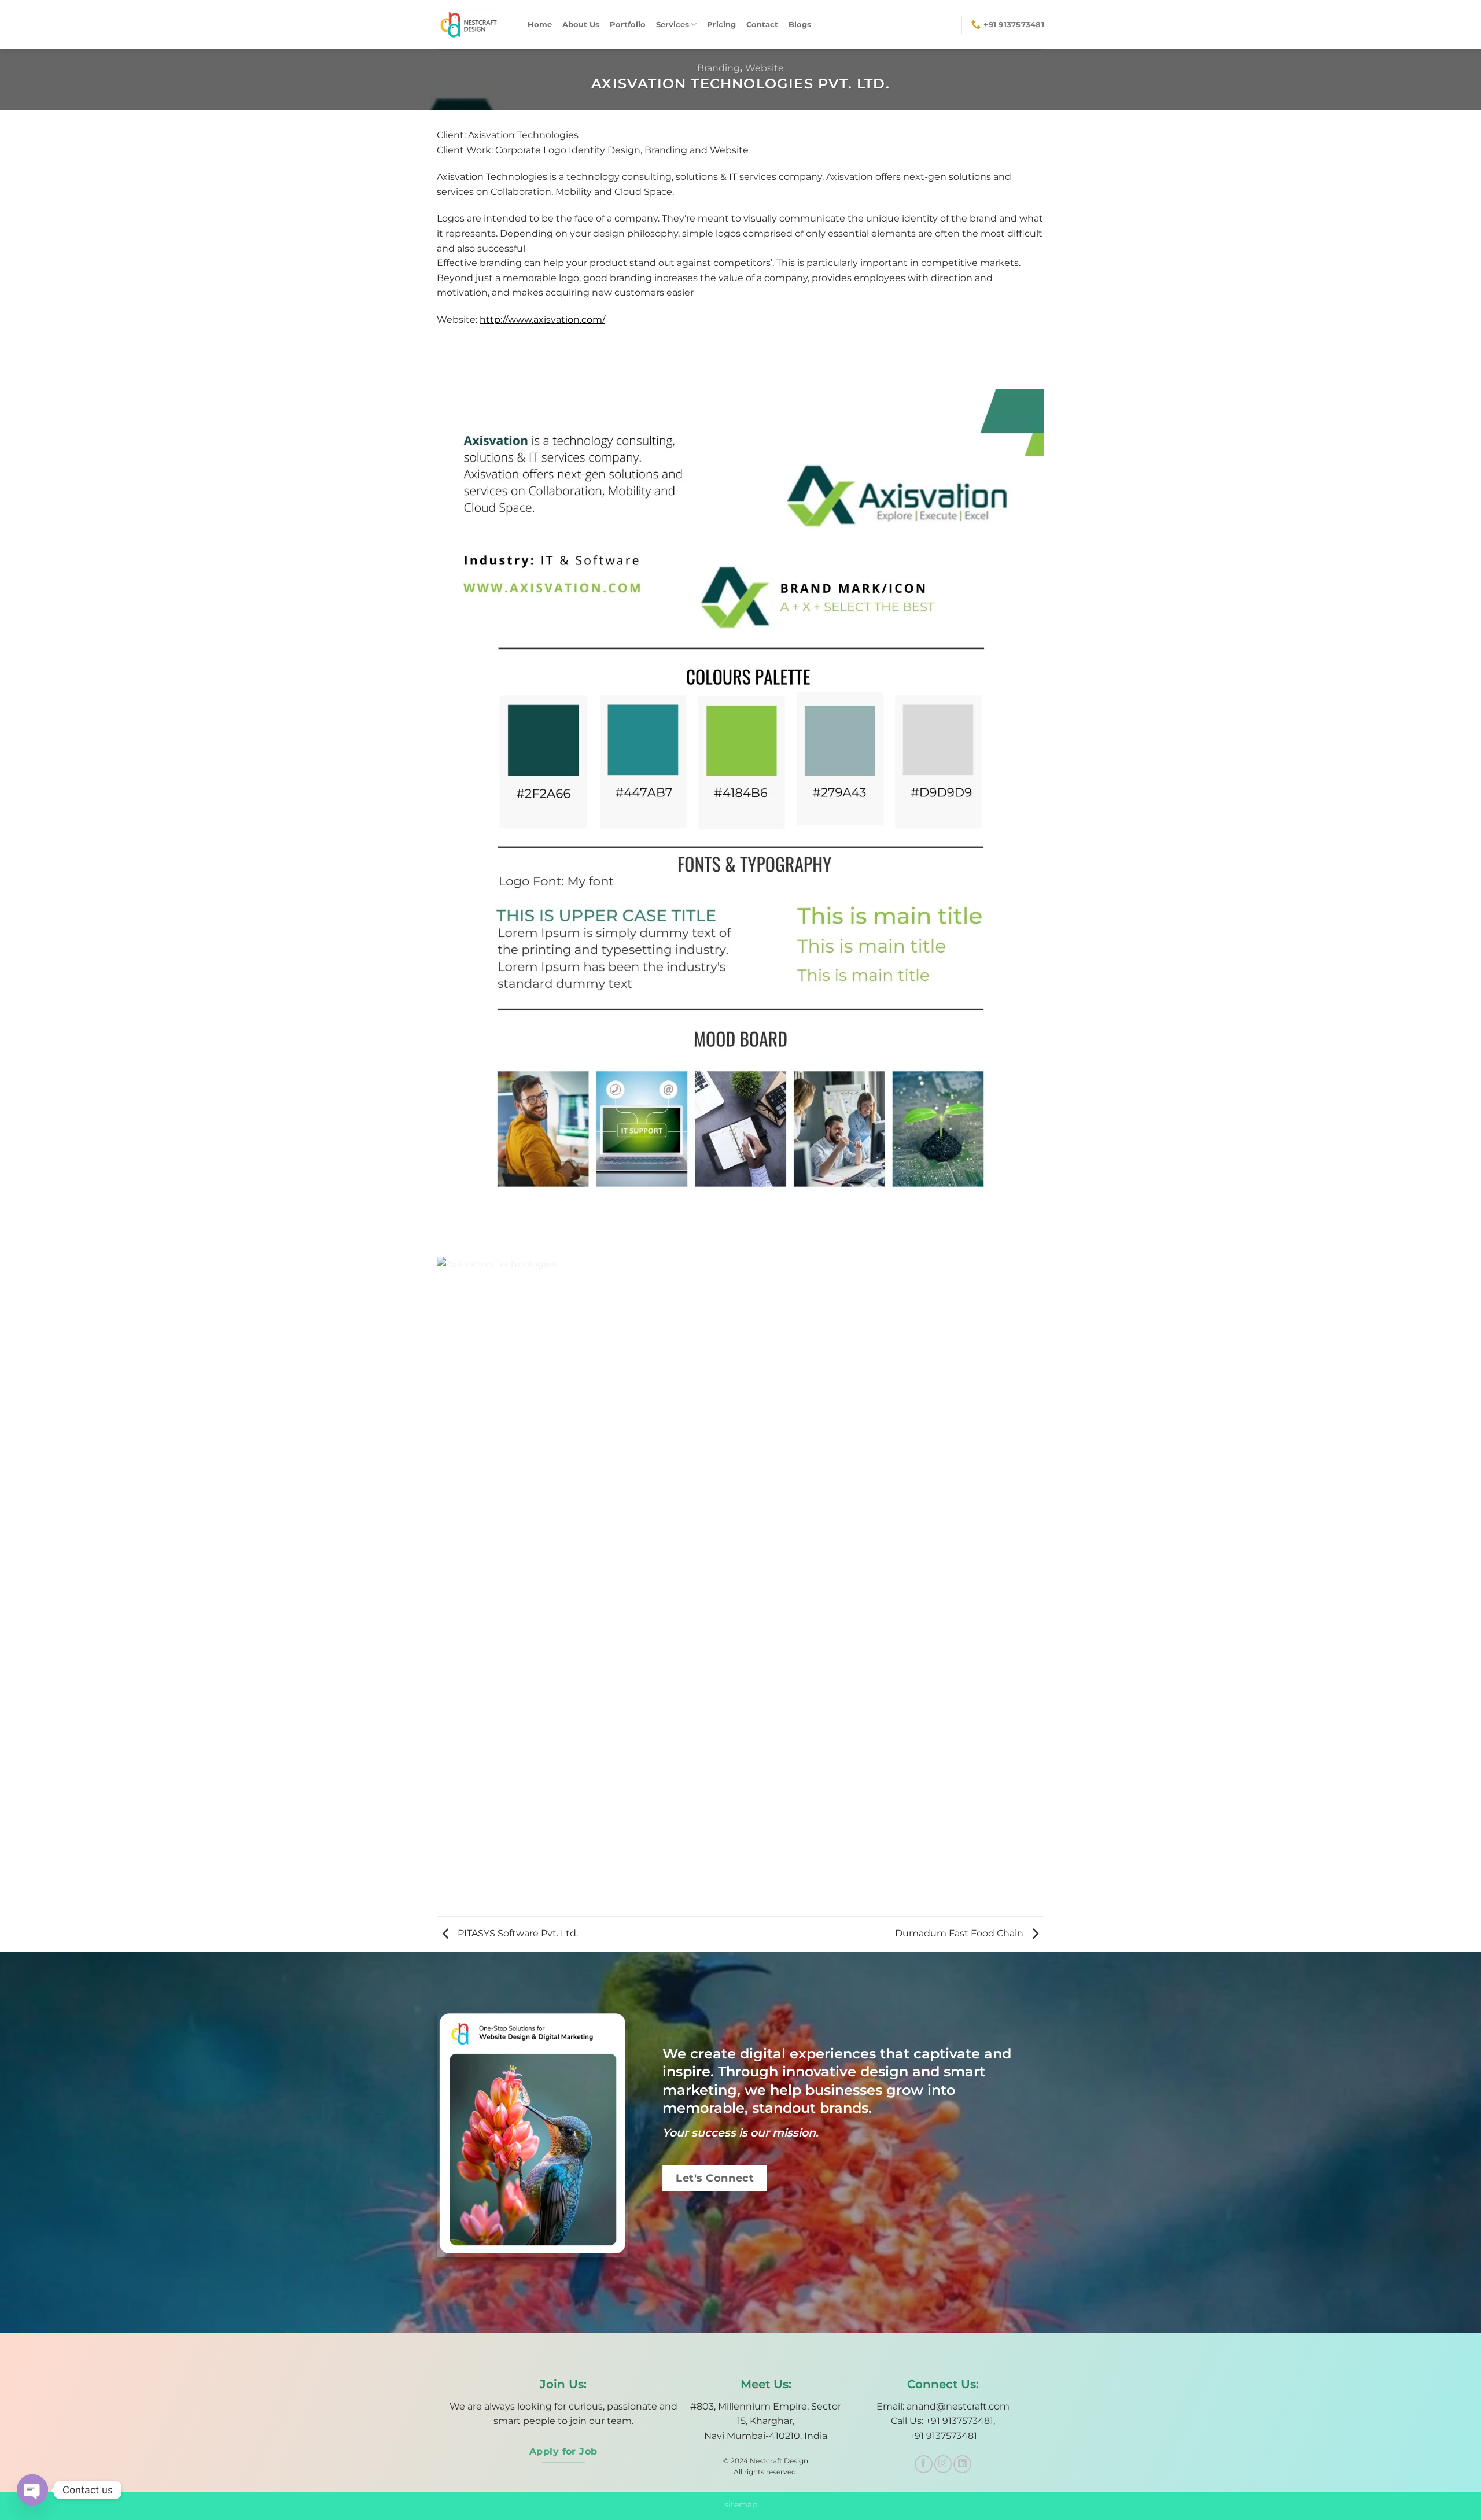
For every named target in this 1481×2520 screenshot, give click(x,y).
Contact (762, 25)
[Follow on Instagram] (943, 2464)
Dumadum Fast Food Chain (960, 1933)
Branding (719, 68)
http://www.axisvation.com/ (542, 320)
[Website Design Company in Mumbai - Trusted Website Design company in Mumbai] (474, 25)
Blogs (800, 25)
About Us (581, 25)
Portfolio (628, 25)
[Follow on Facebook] (924, 2464)
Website (765, 68)
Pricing (721, 25)
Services (673, 25)
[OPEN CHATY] (32, 2490)
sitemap (741, 2504)
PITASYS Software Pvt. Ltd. (517, 1933)
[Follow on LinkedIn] (962, 2464)
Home (540, 25)
